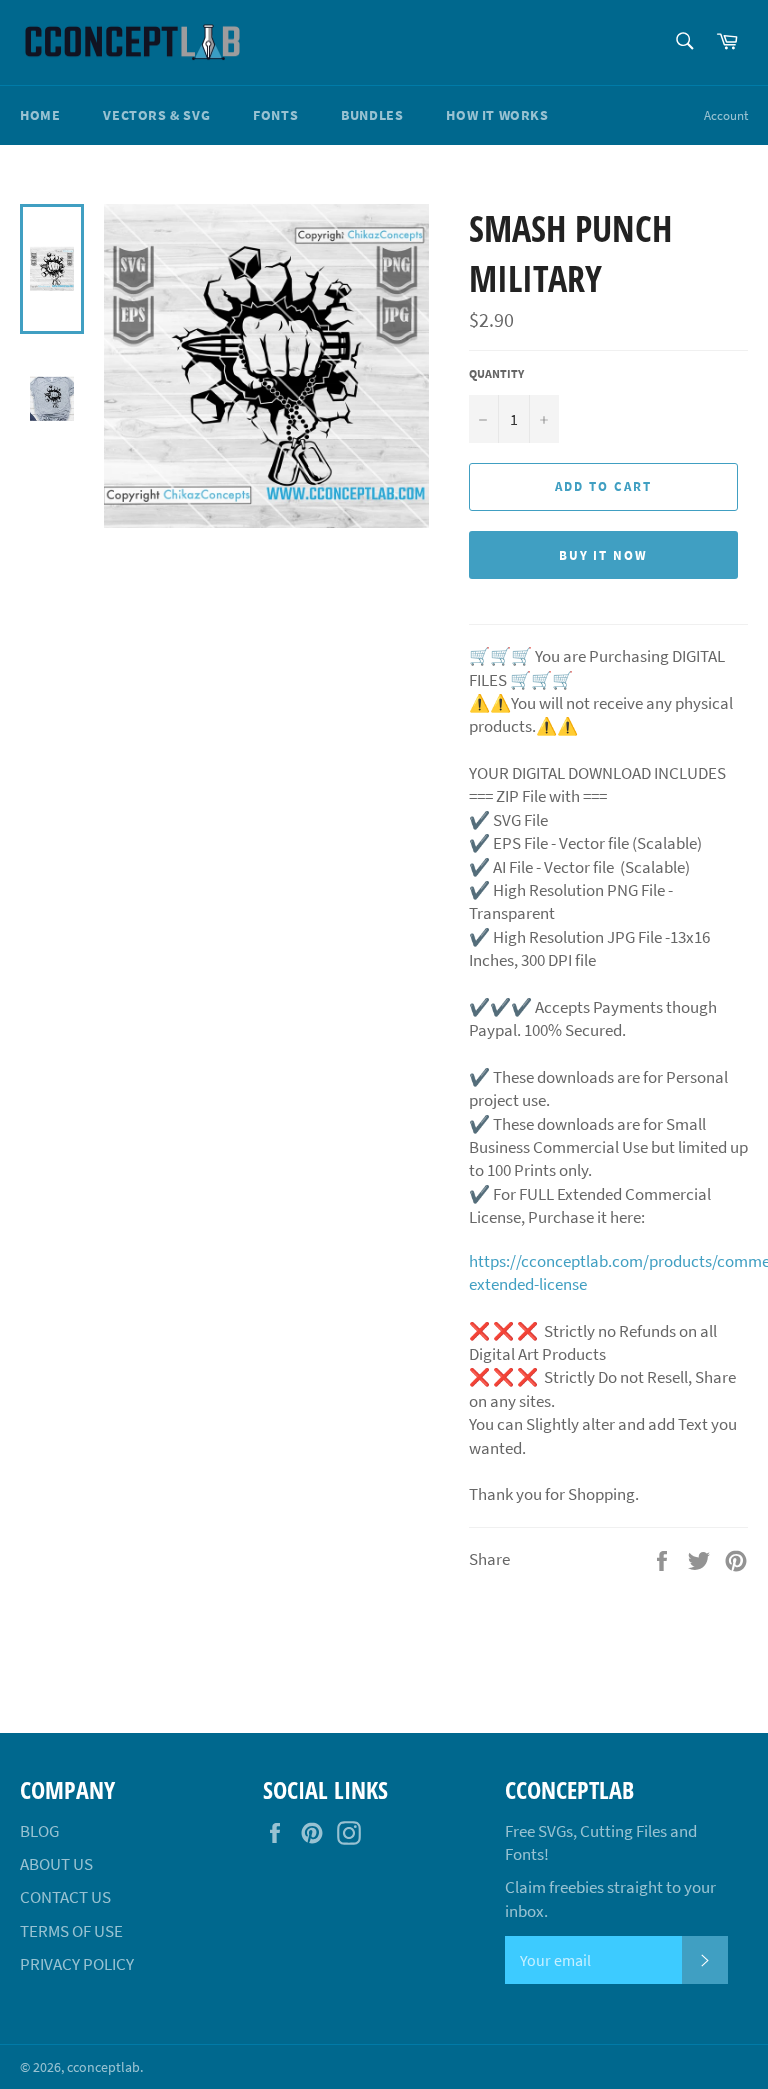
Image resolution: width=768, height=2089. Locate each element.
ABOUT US (56, 1864)
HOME (40, 115)
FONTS (275, 115)
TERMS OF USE (71, 1931)
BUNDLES (372, 115)
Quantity (496, 373)
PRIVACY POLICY (77, 1964)
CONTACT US (65, 1897)
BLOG (39, 1831)
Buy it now (604, 555)
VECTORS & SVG (156, 115)
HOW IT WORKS (497, 115)
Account (726, 115)
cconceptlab (103, 2067)
